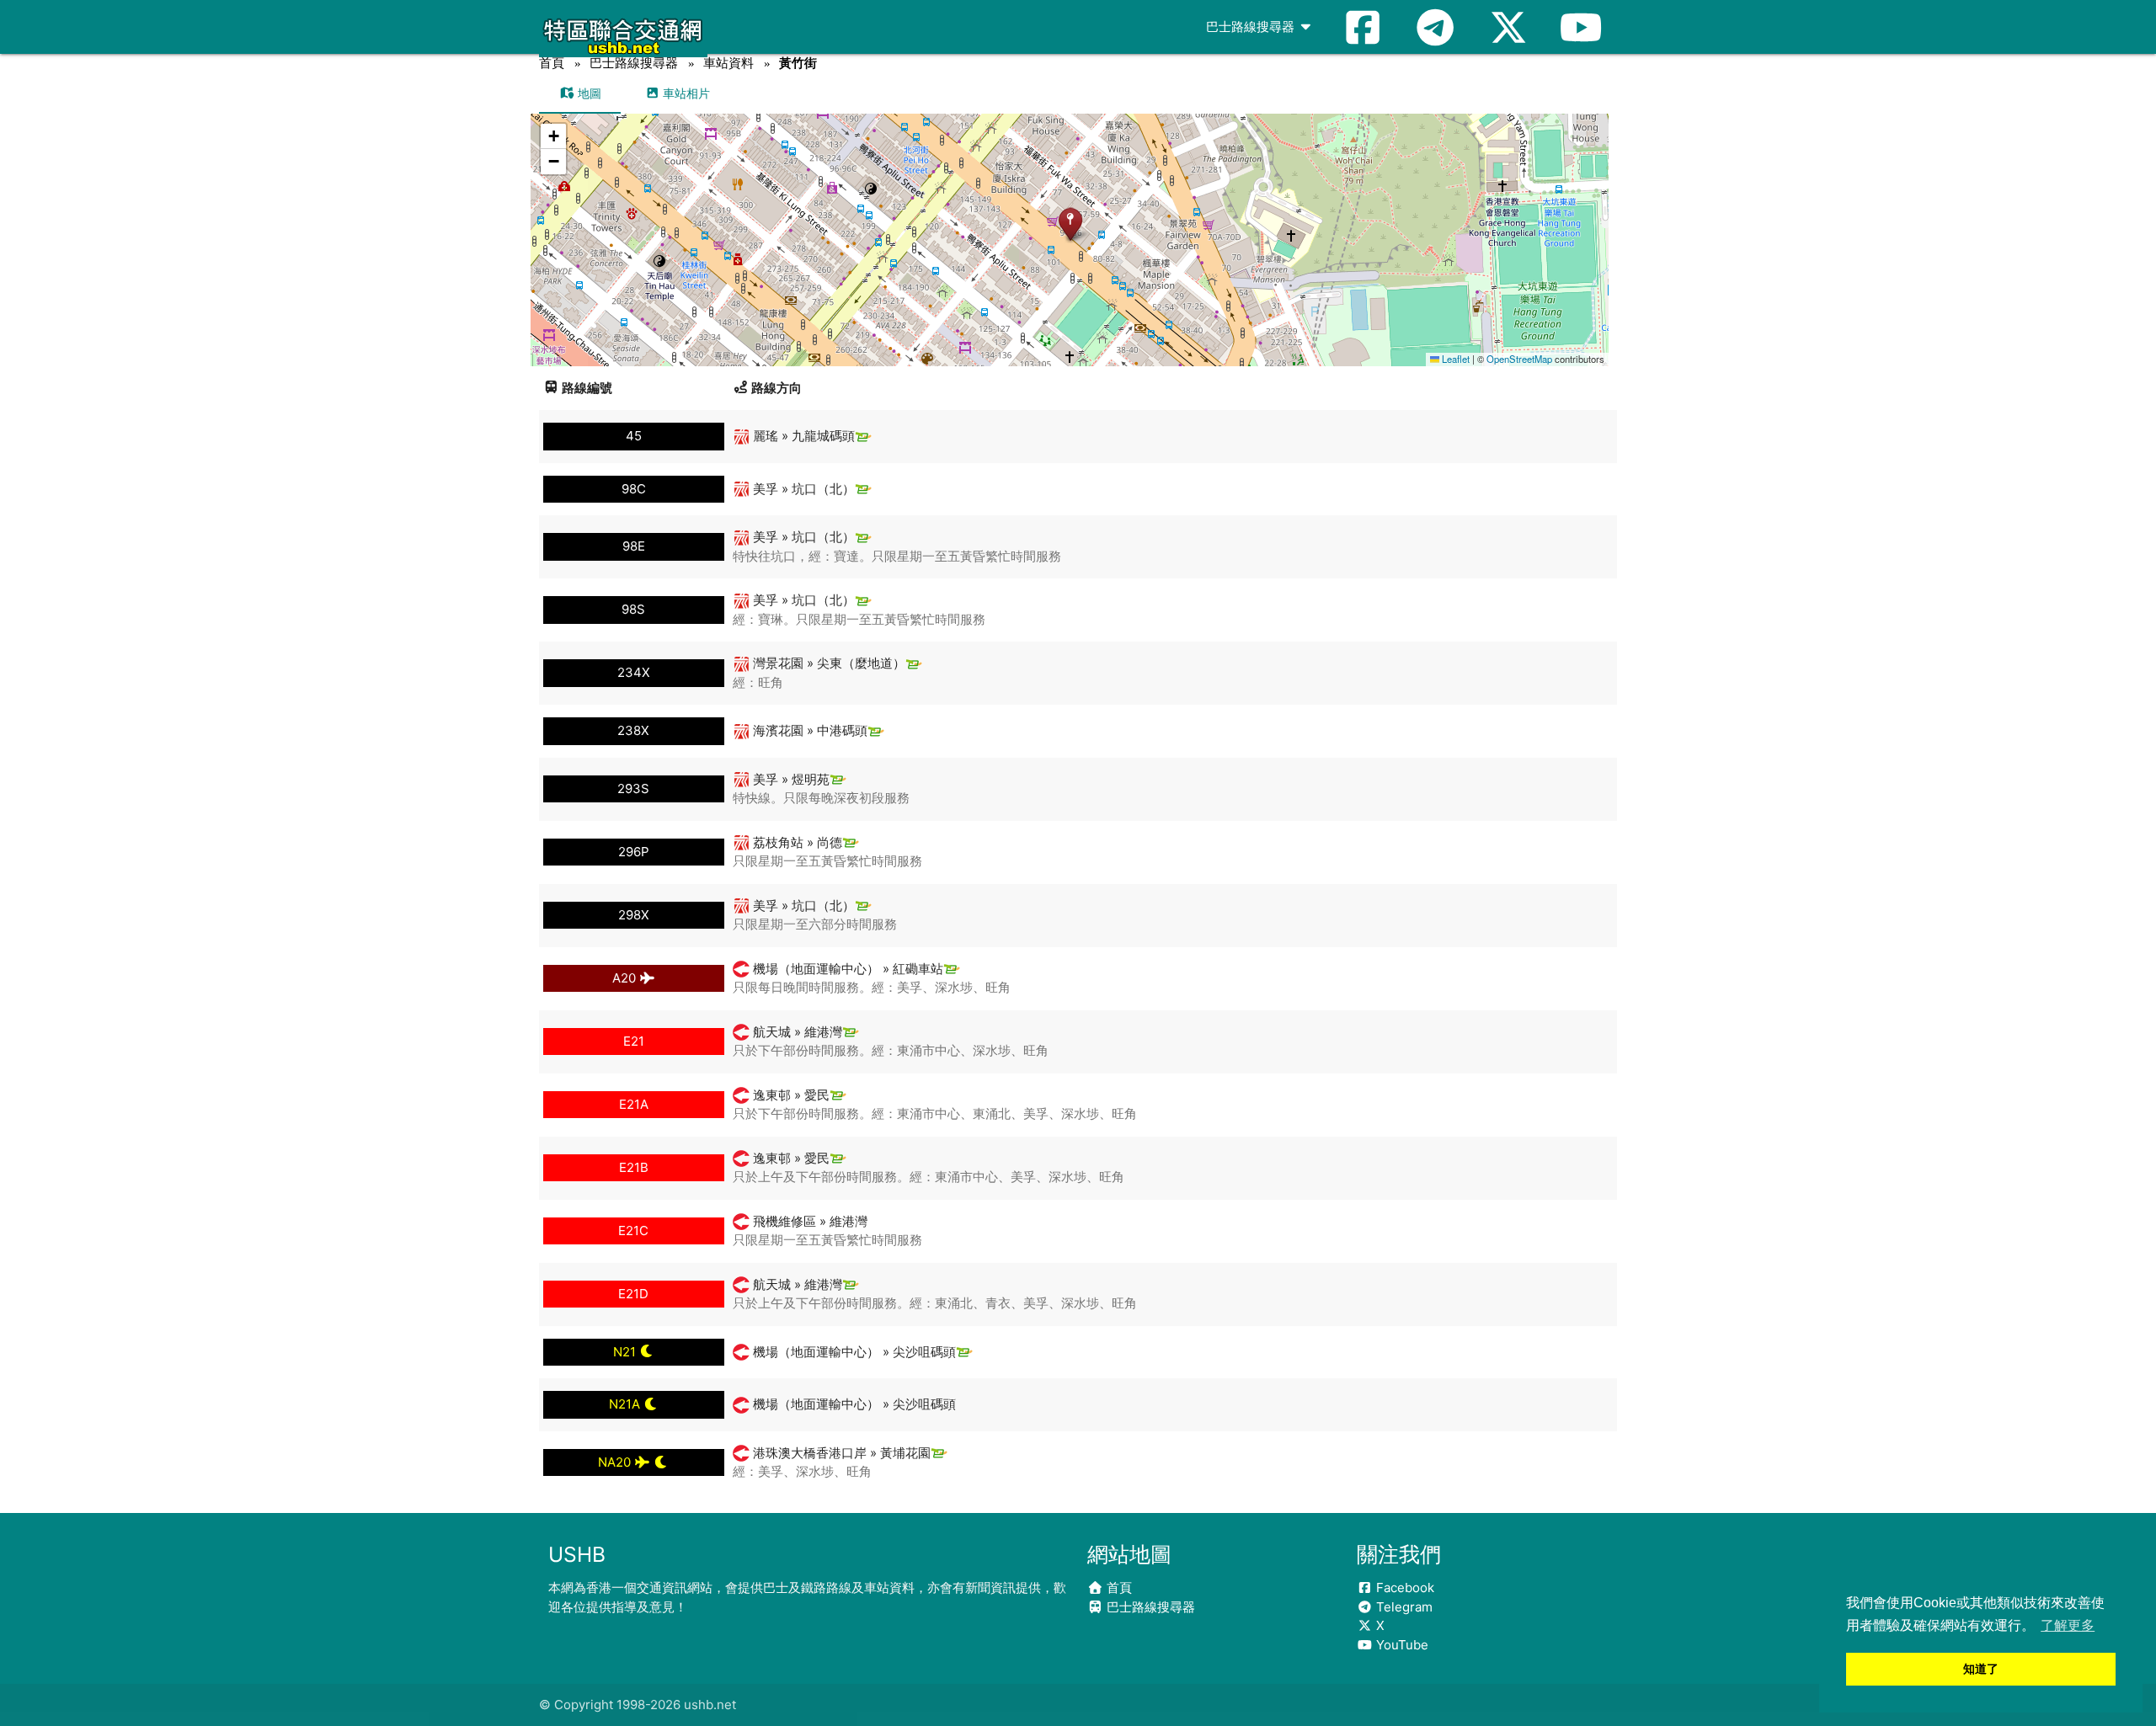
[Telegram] (1435, 27)
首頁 (552, 63)
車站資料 (728, 63)
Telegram (1403, 1607)
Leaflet (1454, 359)
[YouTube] (1581, 27)
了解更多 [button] (2068, 1625)
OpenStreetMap (1519, 359)
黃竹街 (798, 63)
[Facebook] (1363, 27)
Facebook (1404, 1587)
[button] (1070, 224)
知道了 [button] (1981, 1669)
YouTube (1401, 1645)
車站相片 (685, 93)
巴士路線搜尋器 (1252, 27)
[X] (1508, 27)
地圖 (588, 93)
